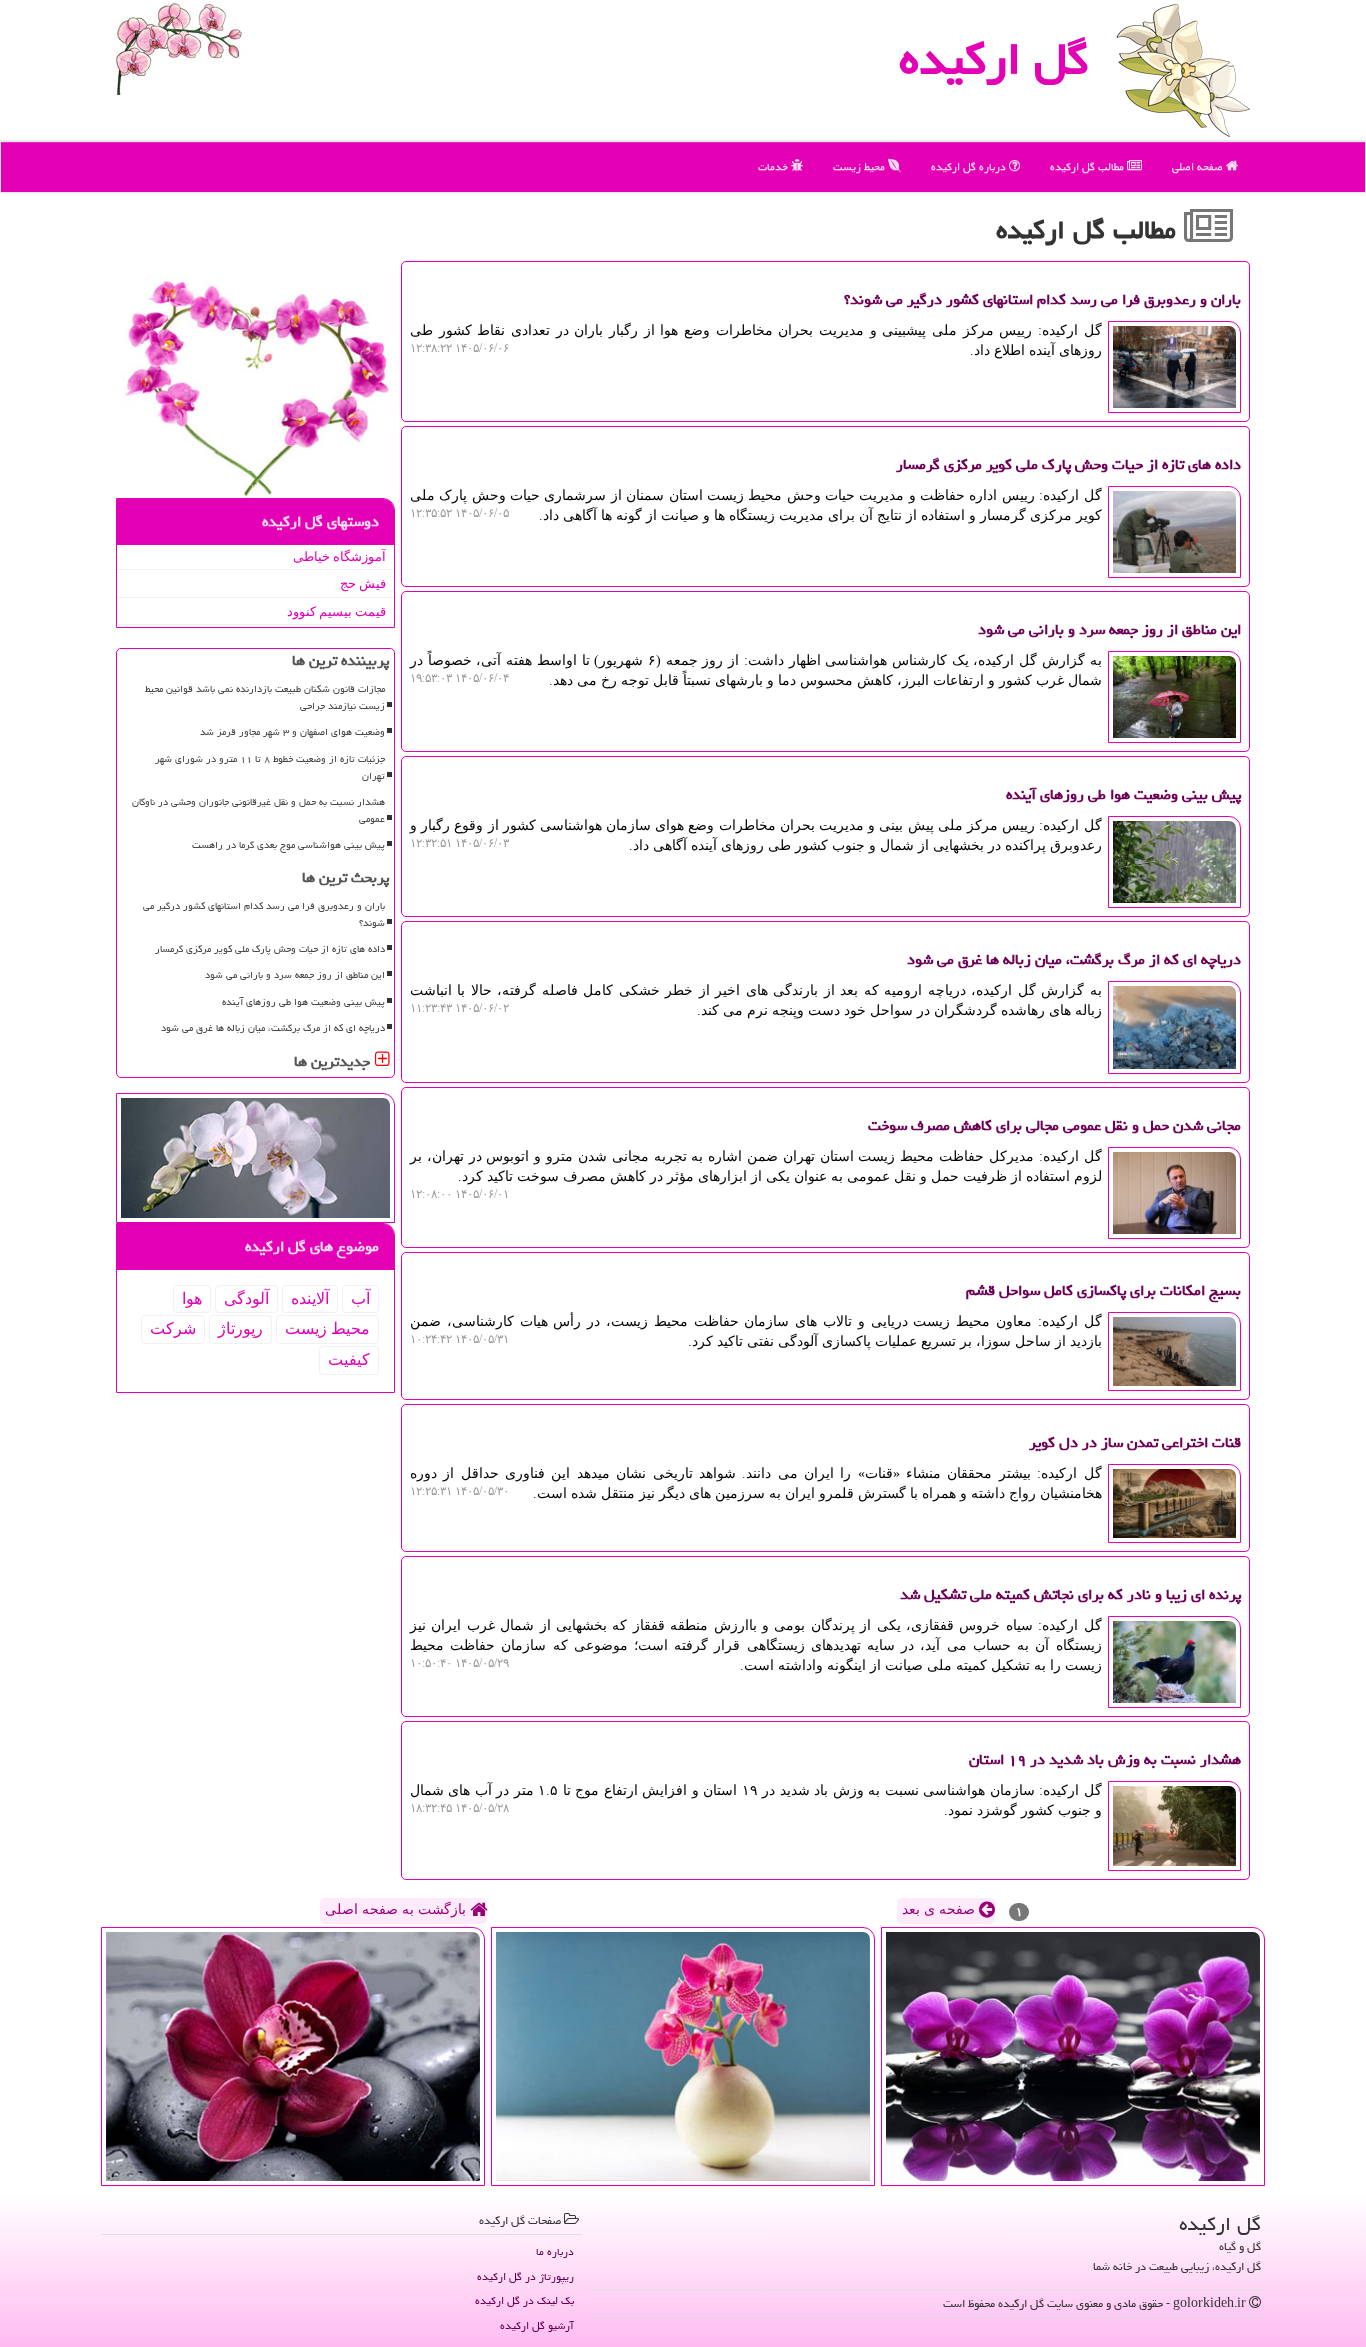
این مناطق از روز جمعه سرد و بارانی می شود (295, 975)
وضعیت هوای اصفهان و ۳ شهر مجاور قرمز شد (292, 732)
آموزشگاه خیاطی (339, 556)
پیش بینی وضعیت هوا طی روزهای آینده (303, 1002)
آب (360, 1298)
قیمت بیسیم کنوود (336, 611)
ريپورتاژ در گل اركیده (525, 2276)
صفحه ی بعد (940, 1909)
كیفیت (349, 1359)
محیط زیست (860, 166)
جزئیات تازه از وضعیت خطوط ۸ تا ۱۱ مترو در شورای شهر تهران (270, 767)
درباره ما (555, 2251)
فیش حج (363, 583)
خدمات (774, 166)
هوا (192, 1298)
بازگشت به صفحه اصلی (397, 1909)
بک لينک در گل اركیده (524, 2300)
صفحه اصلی (1199, 166)
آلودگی (246, 1298)
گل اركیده (994, 59)
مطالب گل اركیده (1088, 166)
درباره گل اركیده (970, 166)
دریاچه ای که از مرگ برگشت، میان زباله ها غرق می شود (273, 1028)
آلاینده (310, 1298)
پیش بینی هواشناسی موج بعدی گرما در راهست (288, 845)
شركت (173, 1328)
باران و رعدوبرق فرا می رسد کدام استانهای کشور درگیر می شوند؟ (264, 914)
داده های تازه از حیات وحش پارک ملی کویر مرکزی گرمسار (270, 949)
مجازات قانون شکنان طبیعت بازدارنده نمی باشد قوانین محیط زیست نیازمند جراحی (265, 697)
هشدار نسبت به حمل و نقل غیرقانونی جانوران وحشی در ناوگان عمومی (258, 810)
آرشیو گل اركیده (537, 2325)
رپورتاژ (240, 1328)
